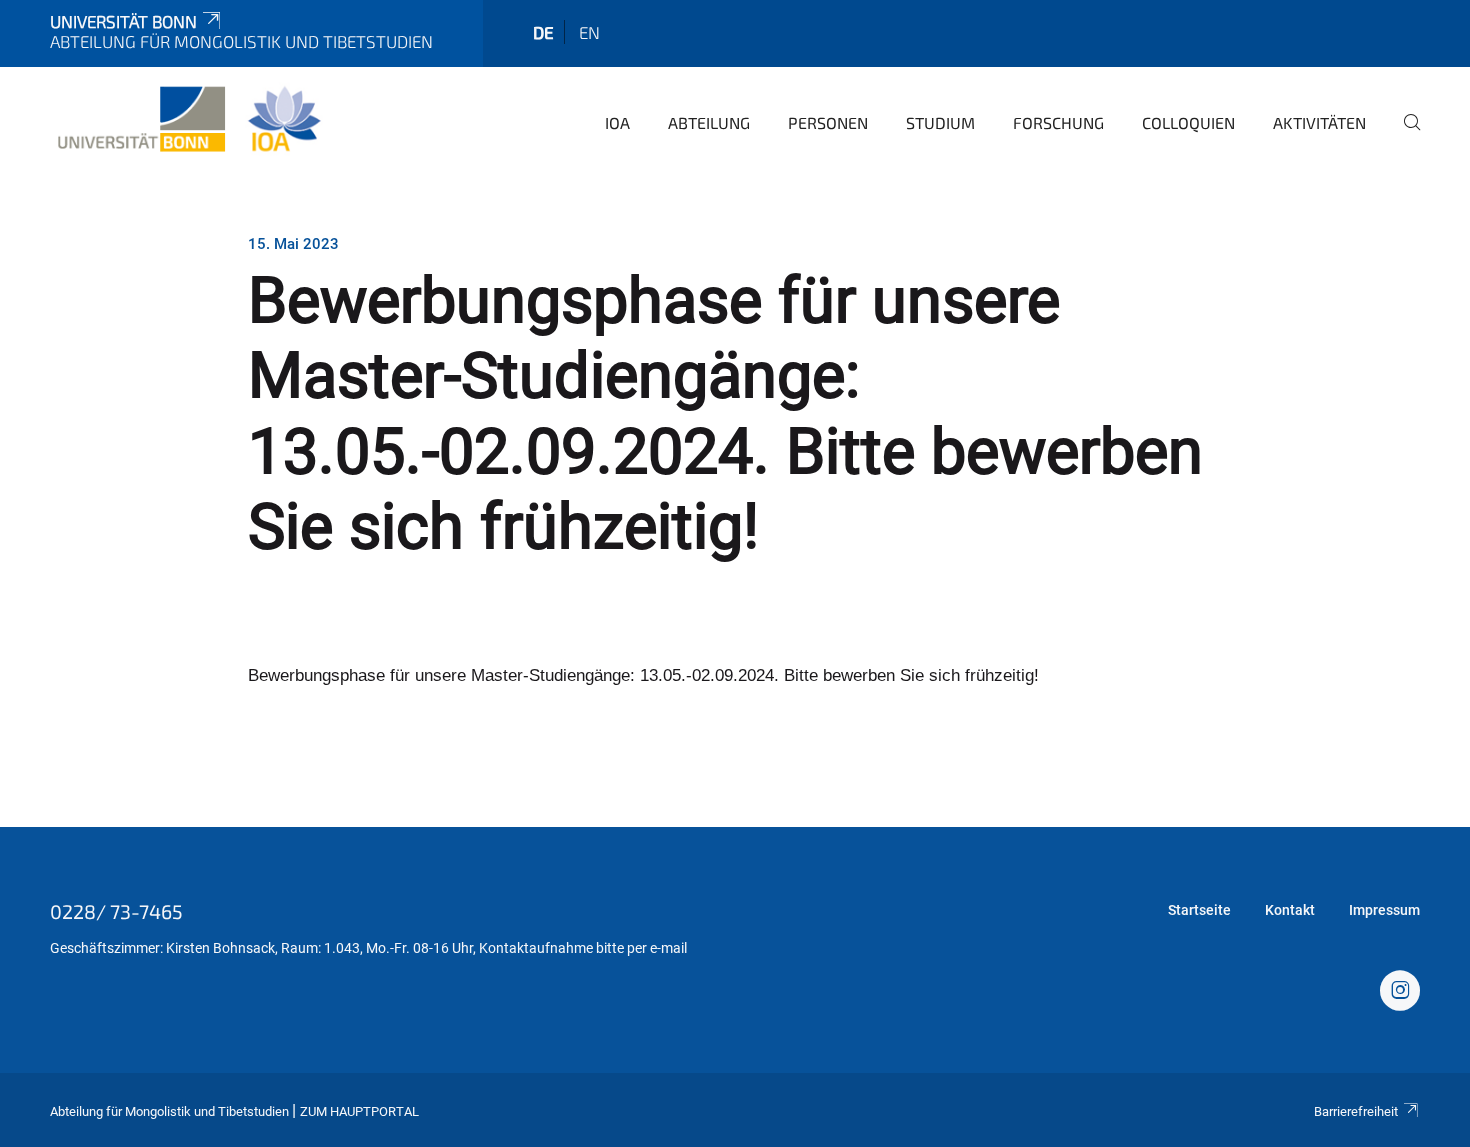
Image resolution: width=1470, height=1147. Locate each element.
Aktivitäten (1319, 122)
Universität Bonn (123, 21)
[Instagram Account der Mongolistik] (1400, 993)
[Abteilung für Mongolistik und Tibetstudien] (188, 120)
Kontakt (1290, 910)
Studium (940, 122)
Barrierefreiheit (1356, 1111)
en (589, 32)
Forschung (1058, 122)
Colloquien (1188, 122)
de (543, 32)
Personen (828, 122)
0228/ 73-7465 (116, 911)
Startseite (1199, 910)
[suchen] (1404, 136)
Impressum (1384, 910)
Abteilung (709, 122)
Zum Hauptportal (359, 1111)
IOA (617, 122)
